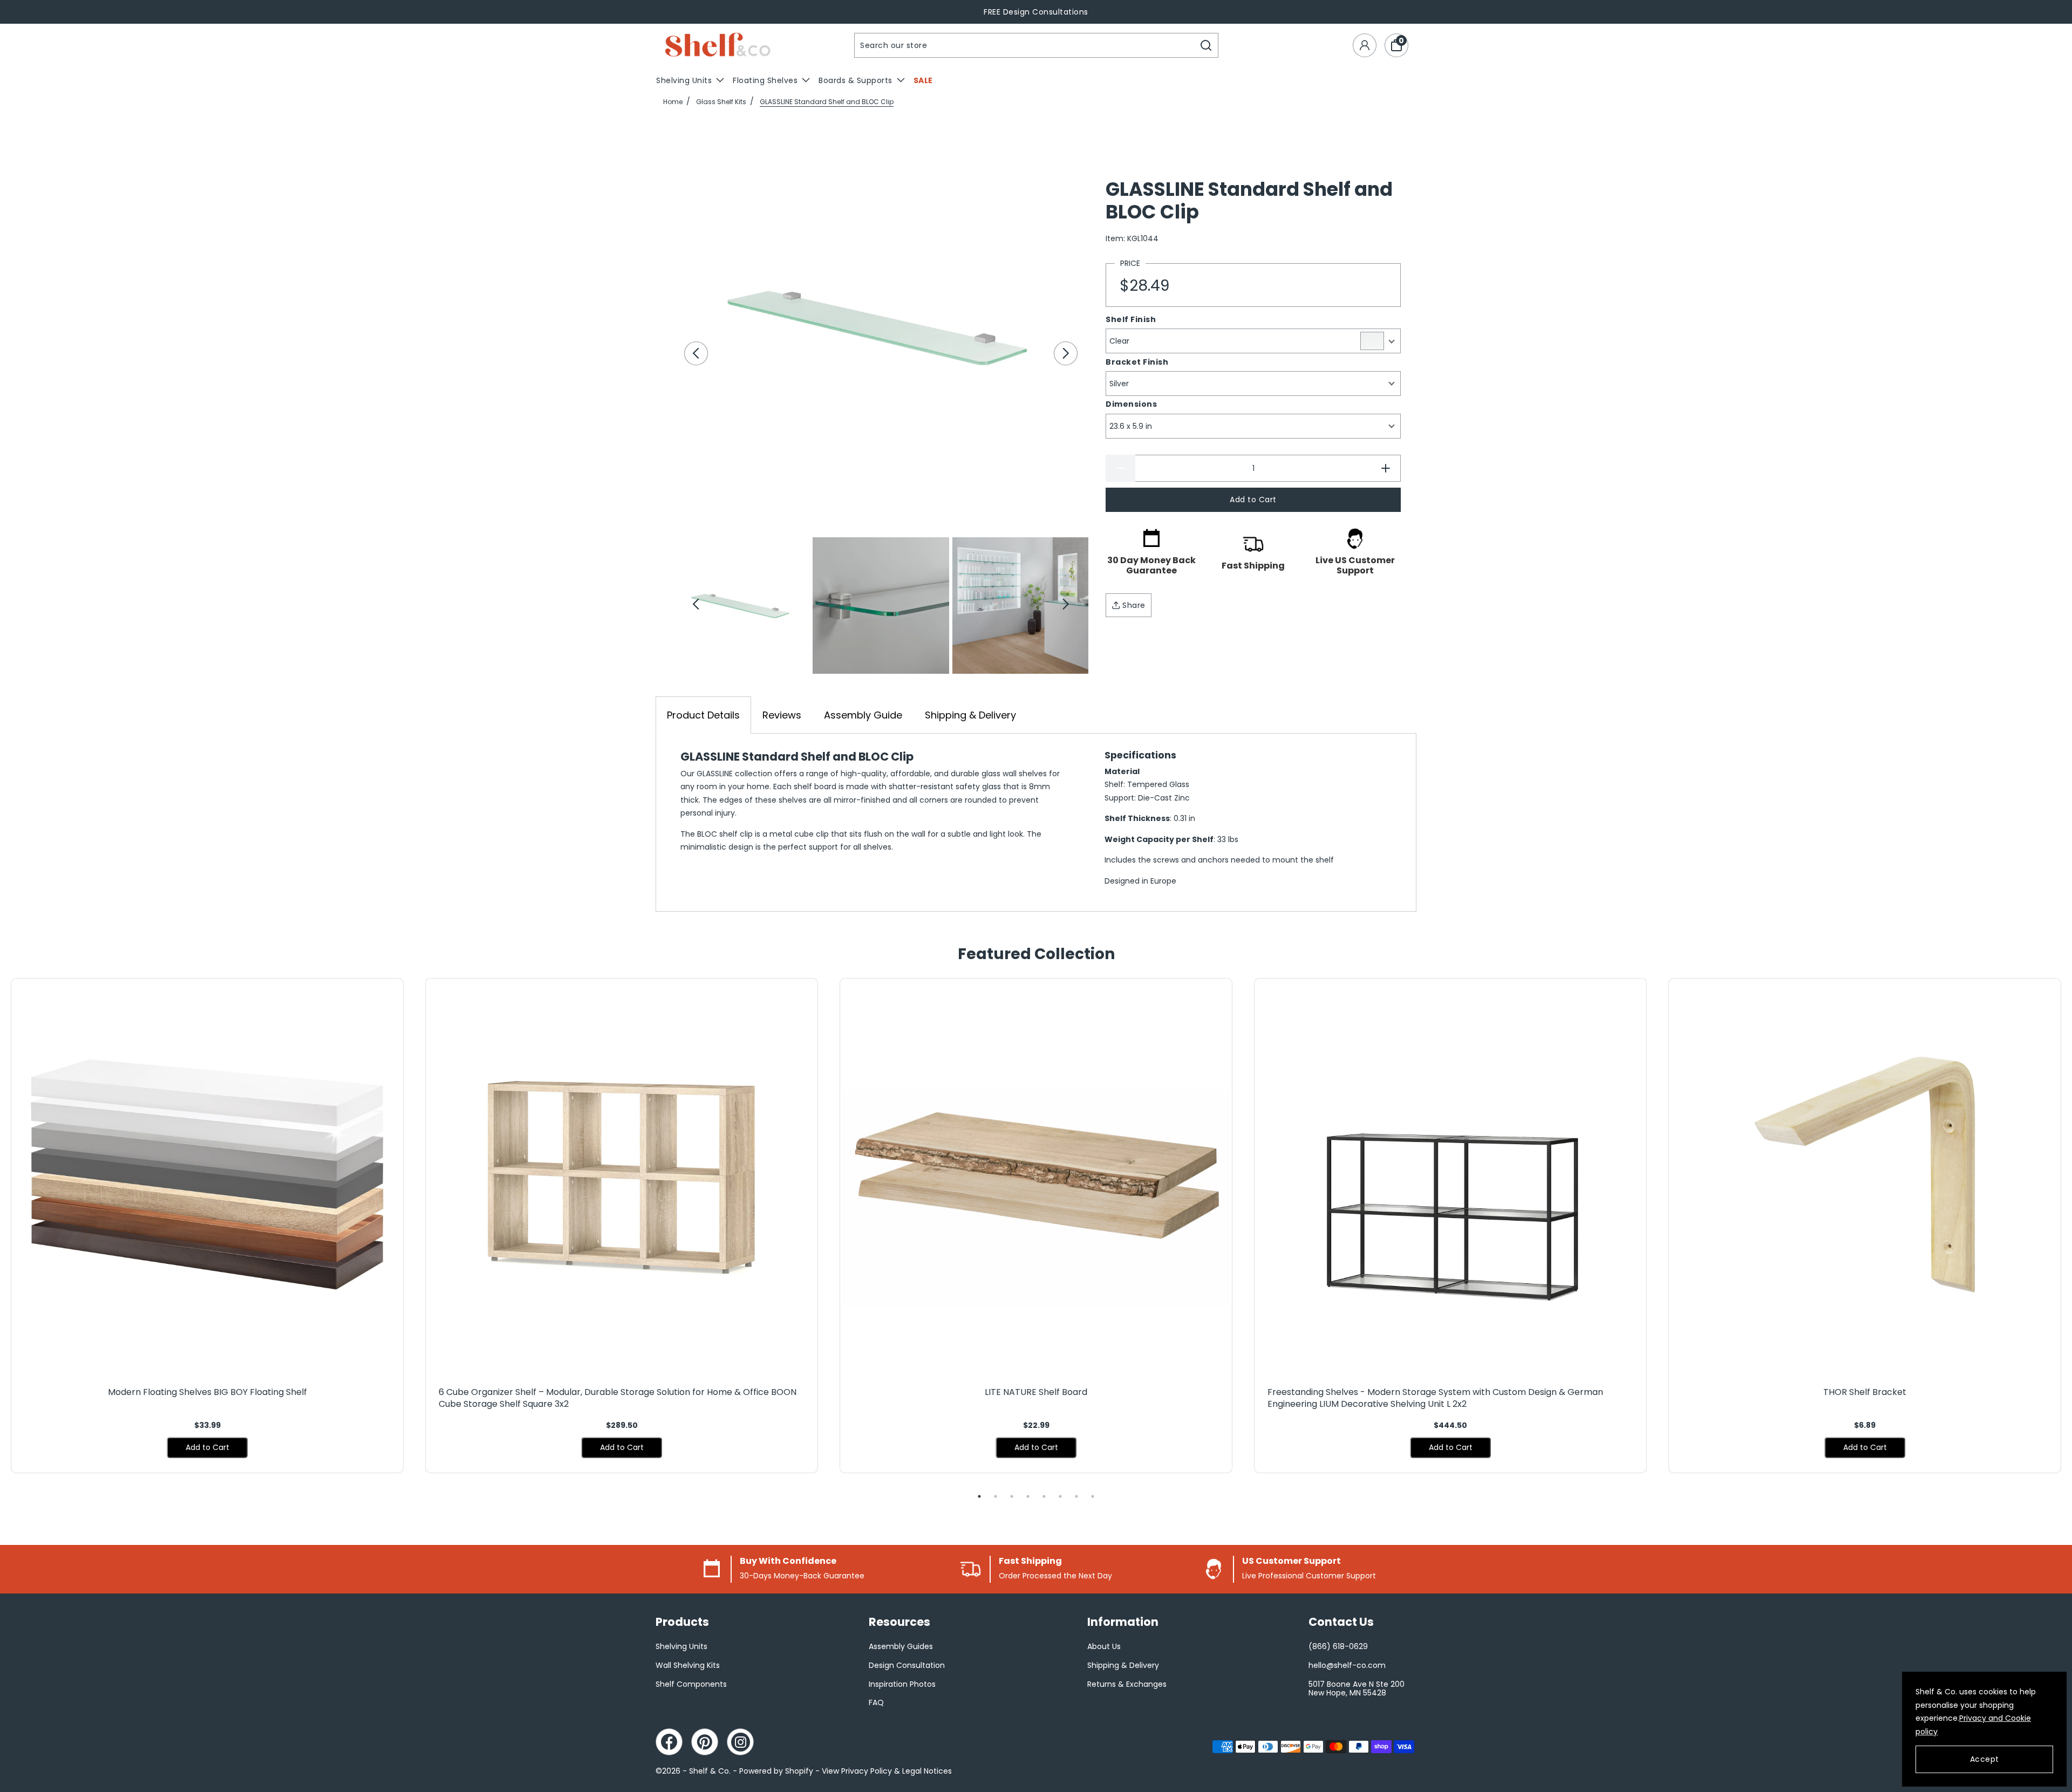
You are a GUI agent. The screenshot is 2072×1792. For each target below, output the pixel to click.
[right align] (1066, 353)
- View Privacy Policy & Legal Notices (884, 1771)
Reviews (782, 715)
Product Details (703, 715)
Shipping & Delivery (970, 715)
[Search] (1206, 45)
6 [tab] (1060, 1496)
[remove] (1120, 468)
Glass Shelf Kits (721, 102)
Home (673, 102)
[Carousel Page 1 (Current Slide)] (741, 605)
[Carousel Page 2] (881, 605)
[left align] (696, 353)
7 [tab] (1076, 1496)
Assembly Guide (863, 715)
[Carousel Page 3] (1020, 605)
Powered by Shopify (776, 1771)
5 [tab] (1044, 1496)
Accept (1985, 1759)
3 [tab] (1012, 1496)
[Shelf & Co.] (718, 46)
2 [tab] (996, 1496)
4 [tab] (1028, 1496)
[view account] (1365, 45)
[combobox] (1025, 45)
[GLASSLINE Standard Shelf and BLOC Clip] (881, 327)
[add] (1386, 468)
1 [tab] (979, 1496)
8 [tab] (1093, 1496)
